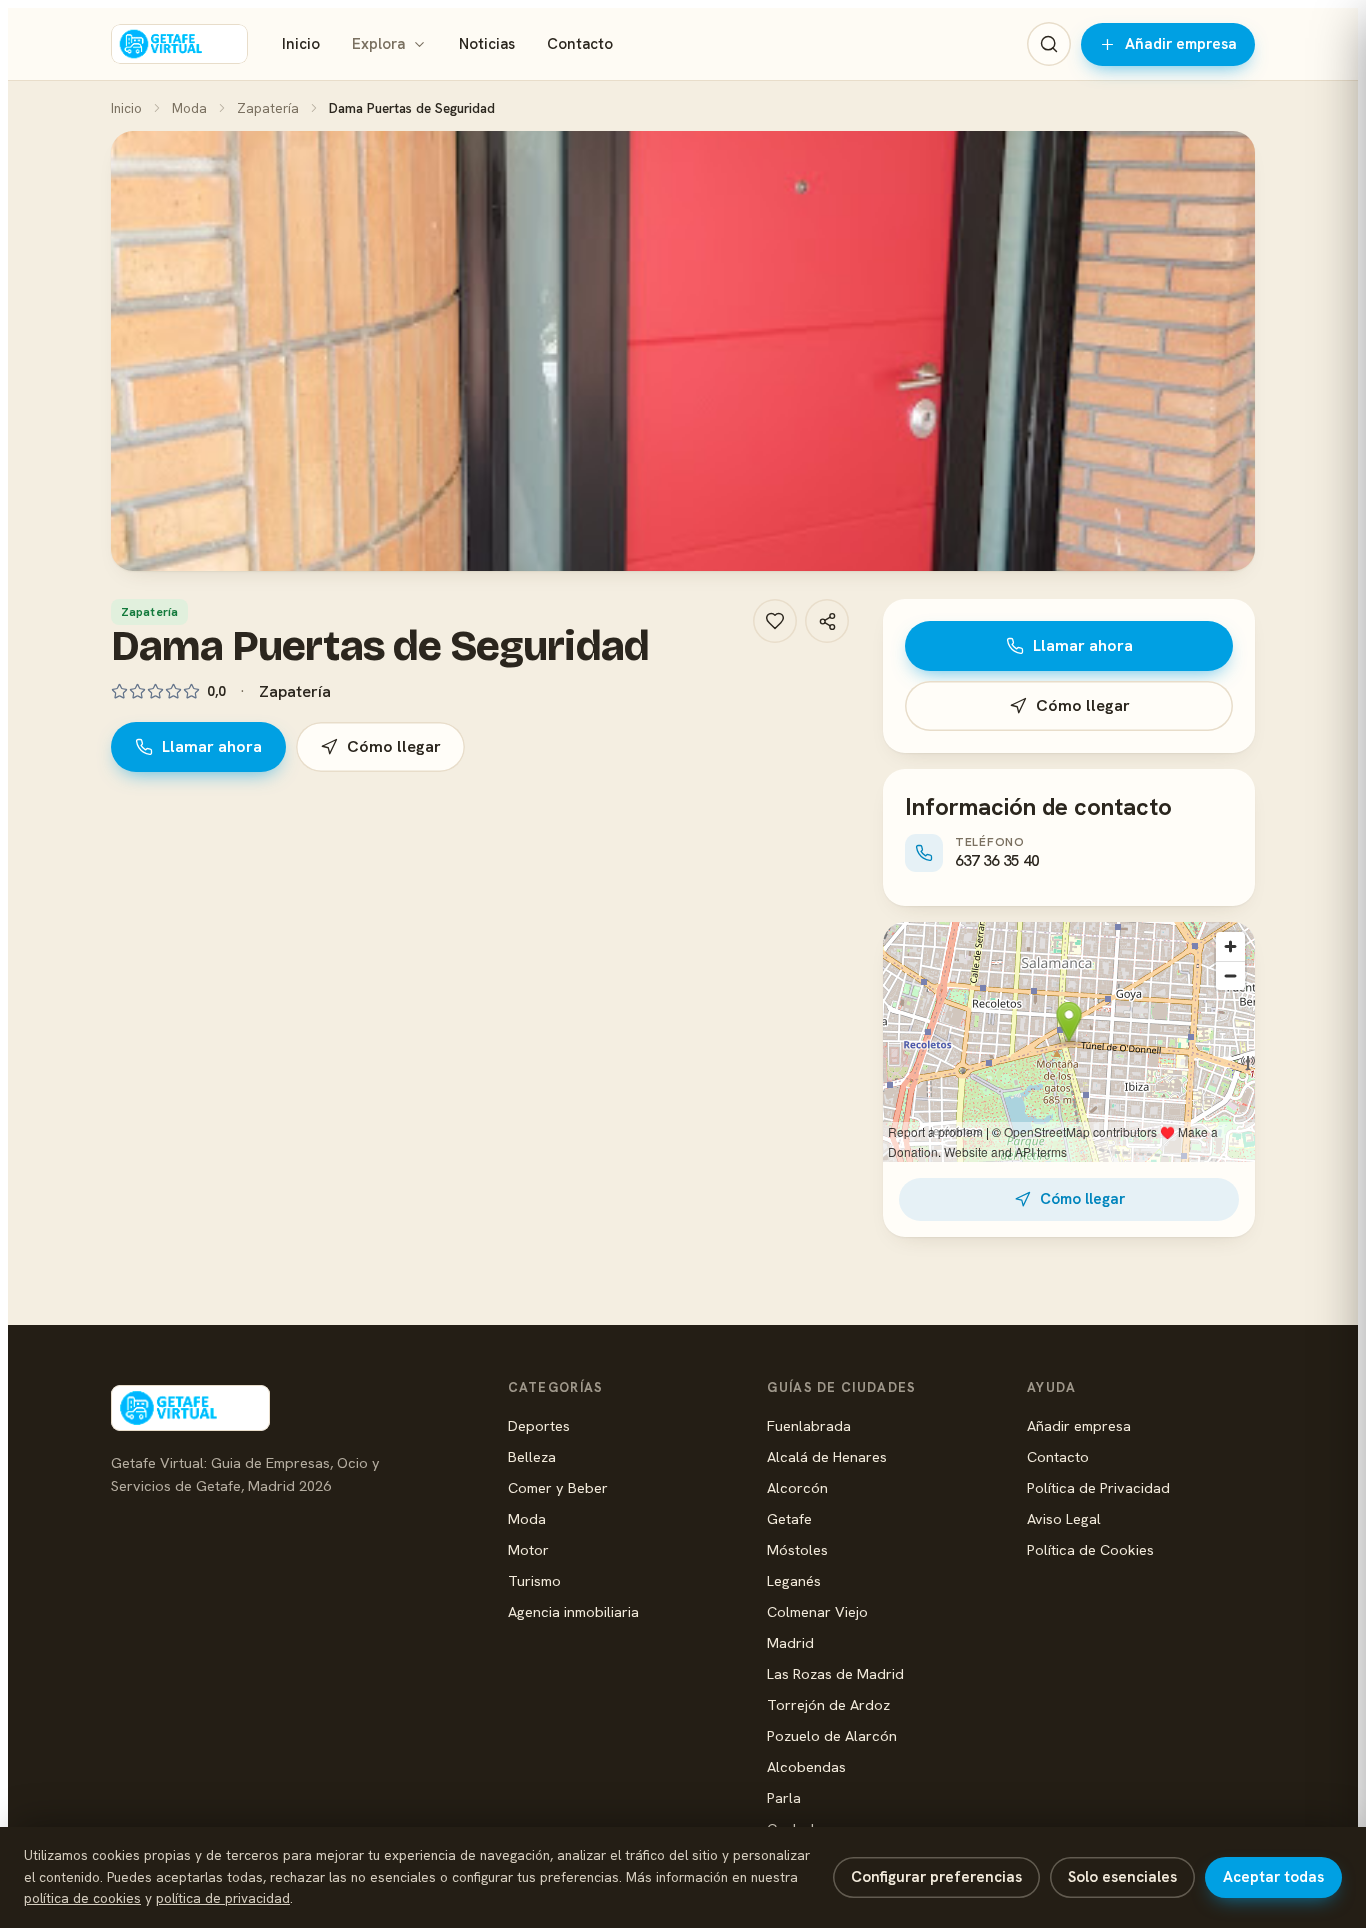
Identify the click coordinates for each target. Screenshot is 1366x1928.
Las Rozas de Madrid (835, 1673)
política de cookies (82, 1898)
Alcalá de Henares (827, 1456)
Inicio (301, 44)
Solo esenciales (1122, 1877)
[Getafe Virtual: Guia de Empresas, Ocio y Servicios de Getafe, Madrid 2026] (179, 44)
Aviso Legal (1064, 1518)
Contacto (580, 44)
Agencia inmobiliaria (573, 1611)
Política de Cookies (1090, 1549)
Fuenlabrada (809, 1425)
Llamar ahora (212, 746)
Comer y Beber (558, 1487)
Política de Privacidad (1098, 1487)
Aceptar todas (1273, 1877)
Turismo (534, 1580)
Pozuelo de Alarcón (832, 1735)
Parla (784, 1797)
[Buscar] (1049, 44)
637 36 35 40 (997, 861)
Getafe (789, 1518)
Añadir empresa (1181, 44)
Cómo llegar (394, 746)
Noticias (487, 44)
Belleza (532, 1456)
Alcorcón (797, 1487)
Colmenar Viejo (817, 1611)
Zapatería (268, 108)
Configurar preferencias (936, 1877)
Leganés (794, 1580)
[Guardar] (775, 621)
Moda (189, 108)
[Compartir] (827, 621)
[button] (683, 351)
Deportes (539, 1425)
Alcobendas (806, 1766)
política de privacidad (223, 1898)
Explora (378, 44)
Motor (528, 1549)
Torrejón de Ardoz (828, 1704)
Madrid (790, 1642)
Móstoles (797, 1549)
